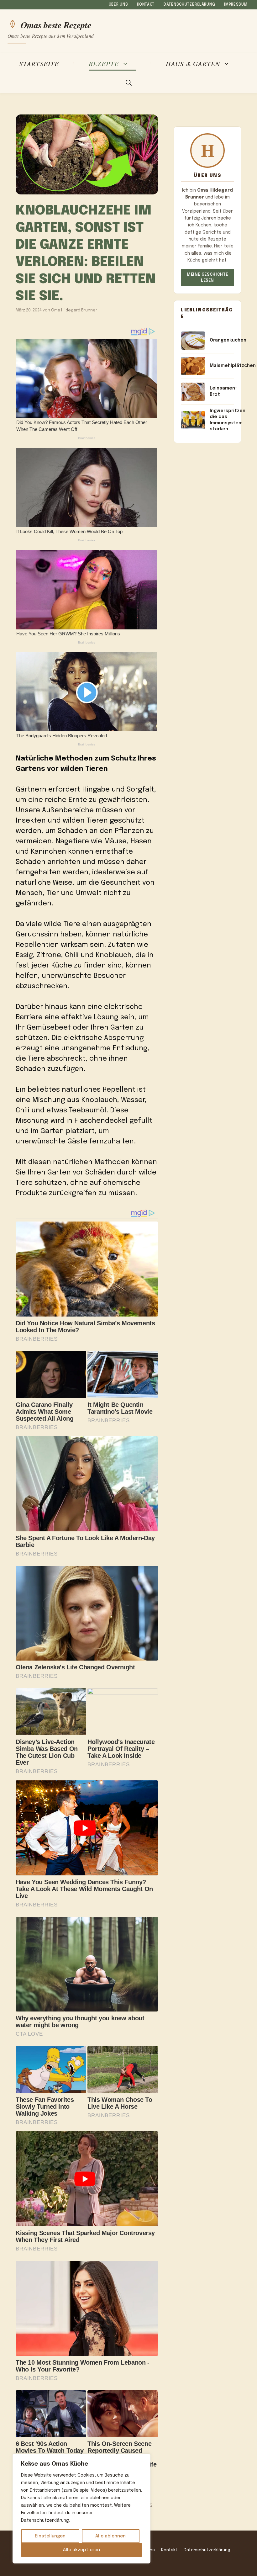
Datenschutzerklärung (189, 5)
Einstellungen (50, 2536)
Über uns (118, 5)
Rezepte (104, 64)
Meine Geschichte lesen (207, 278)
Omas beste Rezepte (56, 24)
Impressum (236, 5)
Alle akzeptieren (81, 2550)
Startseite (39, 64)
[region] (81, 2509)
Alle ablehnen (110, 2536)
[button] (129, 83)
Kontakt (146, 5)
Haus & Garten (193, 64)
